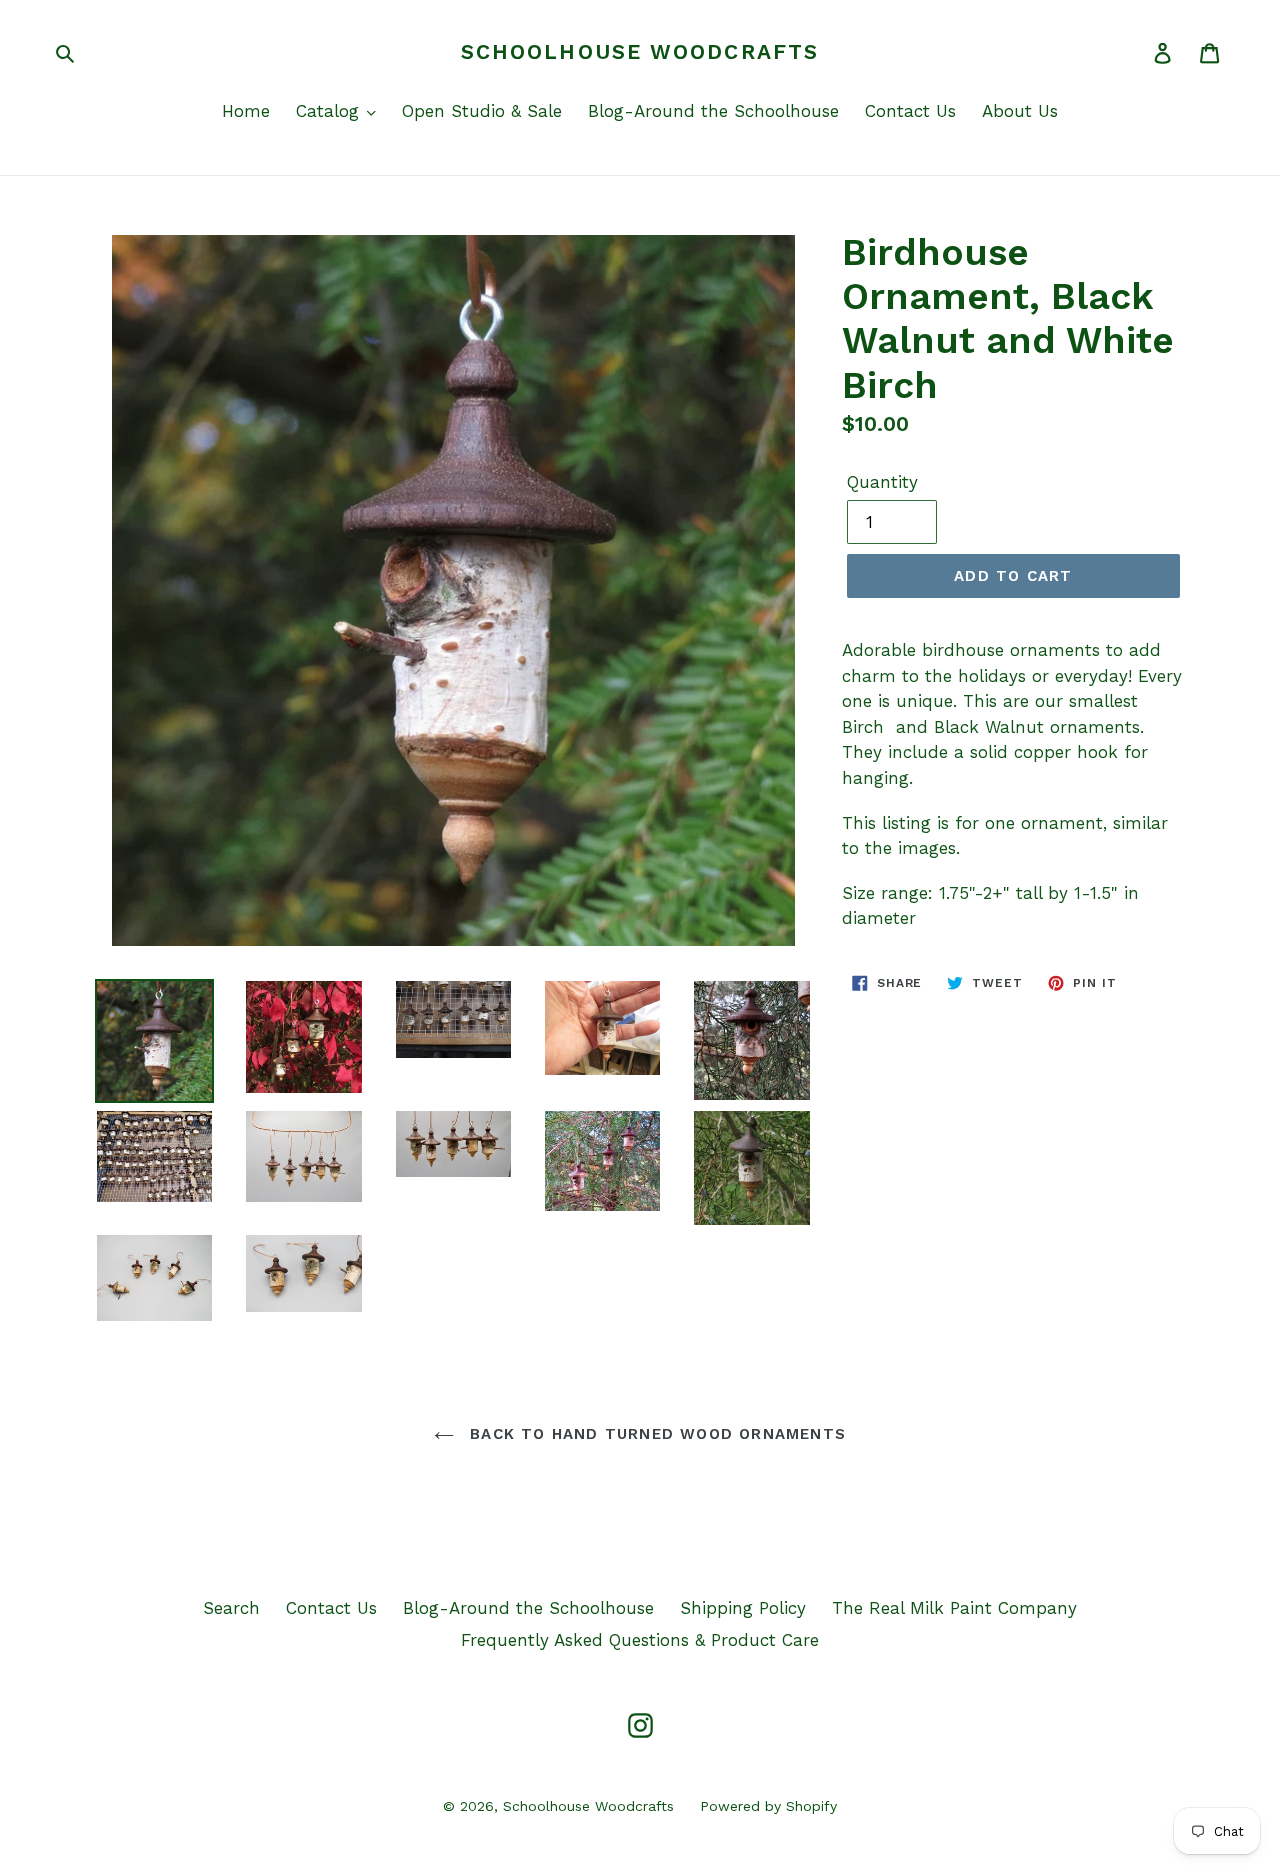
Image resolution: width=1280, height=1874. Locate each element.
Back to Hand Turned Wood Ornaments (655, 1434)
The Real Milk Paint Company (954, 1608)
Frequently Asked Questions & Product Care (640, 1640)
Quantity (882, 482)
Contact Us (910, 111)
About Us (1020, 111)
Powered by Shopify (768, 1806)
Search (231, 1608)
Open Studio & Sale (482, 111)
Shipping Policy (743, 1608)
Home (246, 111)
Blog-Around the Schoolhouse (713, 111)
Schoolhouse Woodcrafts (640, 51)
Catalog (330, 111)
